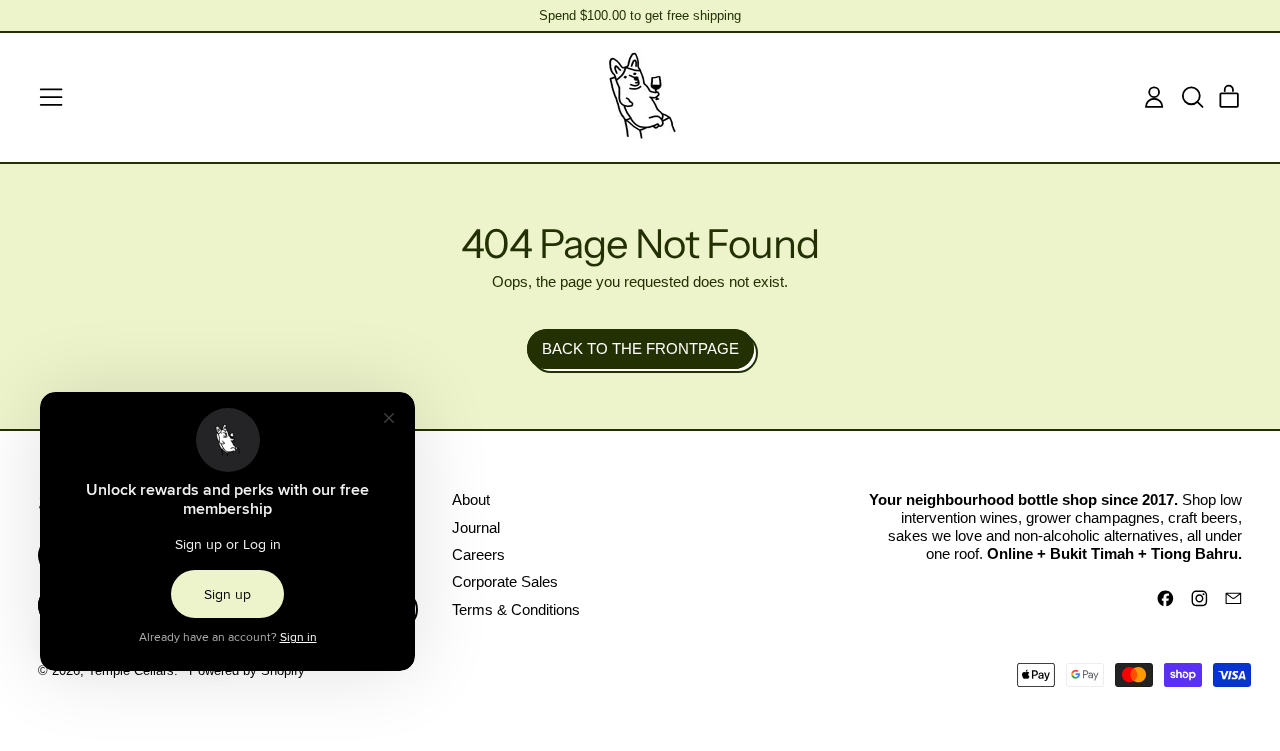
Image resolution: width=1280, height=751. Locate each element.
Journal (476, 527)
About (471, 499)
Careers (478, 554)
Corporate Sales (505, 581)
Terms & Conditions (516, 609)
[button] (1192, 97)
